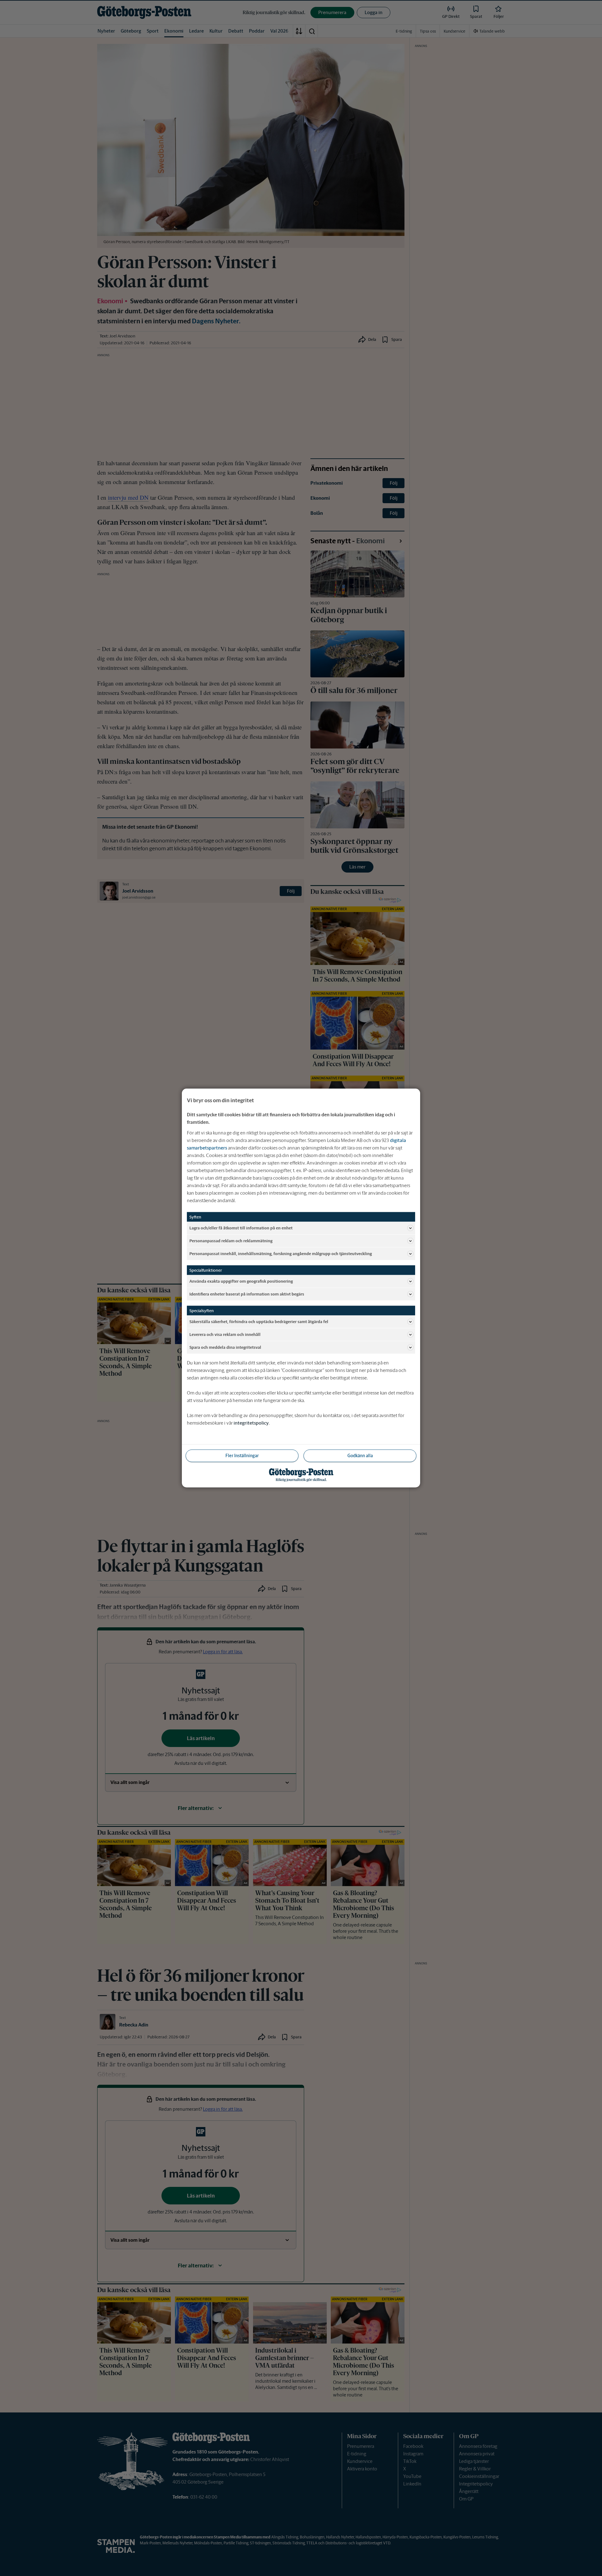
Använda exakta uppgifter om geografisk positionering (241, 1281)
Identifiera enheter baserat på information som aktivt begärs (247, 1294)
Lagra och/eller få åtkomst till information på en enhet (241, 1228)
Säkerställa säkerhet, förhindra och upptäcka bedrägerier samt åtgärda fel (259, 1321)
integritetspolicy (251, 1423)
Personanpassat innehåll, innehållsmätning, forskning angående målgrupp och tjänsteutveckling (281, 1253)
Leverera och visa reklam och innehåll (225, 1334)
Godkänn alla (360, 1456)
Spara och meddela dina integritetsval (225, 1347)
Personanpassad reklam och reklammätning (231, 1241)
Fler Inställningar (242, 1456)
